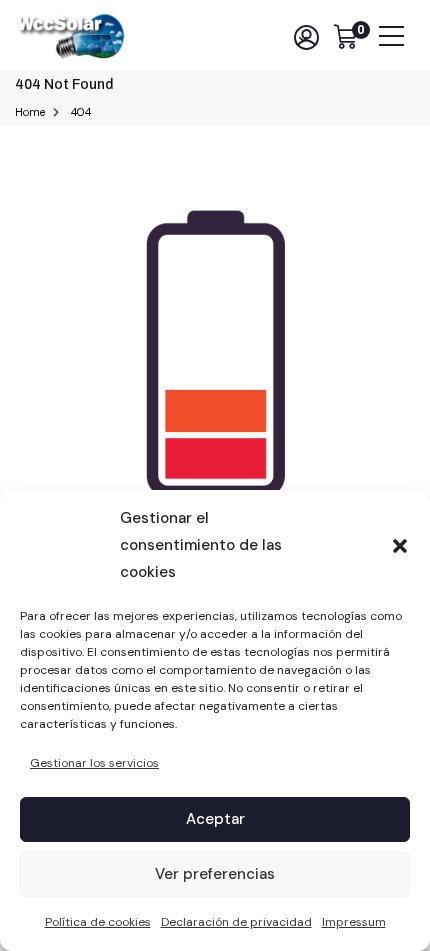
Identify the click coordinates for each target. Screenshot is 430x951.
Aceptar (215, 819)
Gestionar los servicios (94, 763)
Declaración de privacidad (236, 922)
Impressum (354, 922)
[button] (400, 546)
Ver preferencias (215, 874)
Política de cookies (98, 922)
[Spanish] (272, 37)
